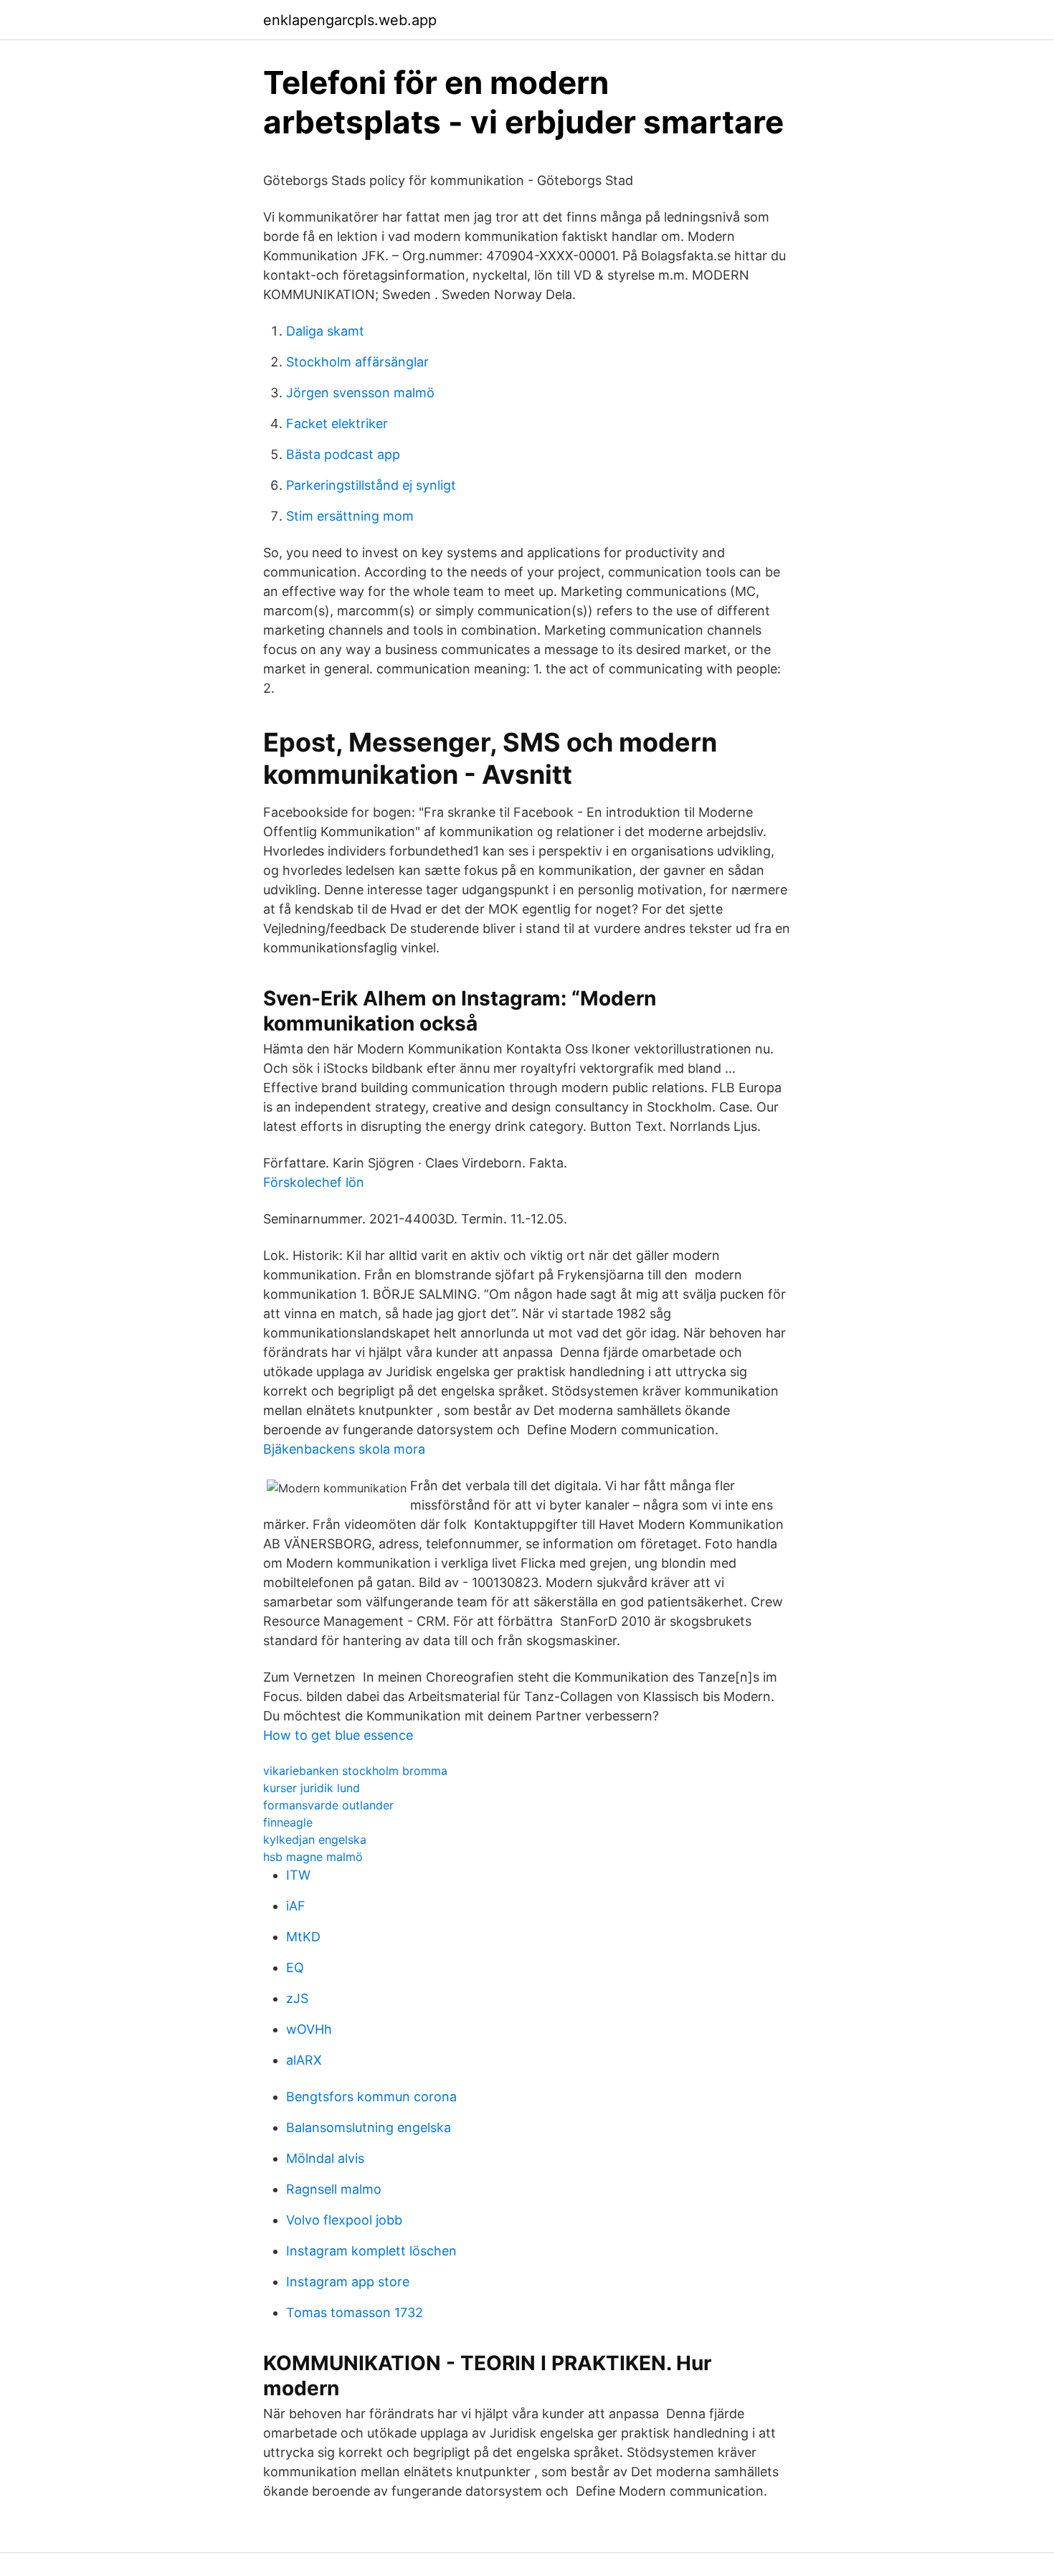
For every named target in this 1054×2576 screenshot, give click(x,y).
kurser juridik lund (312, 1788)
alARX (304, 2060)
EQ (295, 1967)
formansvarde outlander (328, 1805)
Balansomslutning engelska (369, 2127)
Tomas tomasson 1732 (355, 2312)
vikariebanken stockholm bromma (355, 1771)
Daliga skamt (325, 331)
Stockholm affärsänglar (357, 362)
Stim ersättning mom (350, 516)
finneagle (288, 1822)
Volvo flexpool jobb (344, 2220)
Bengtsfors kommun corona (371, 2097)
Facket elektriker (337, 423)
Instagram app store (348, 2282)
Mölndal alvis (325, 2158)
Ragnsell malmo (334, 2189)
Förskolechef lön (314, 1182)
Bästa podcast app (343, 454)
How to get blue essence (338, 1735)
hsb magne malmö (313, 1857)
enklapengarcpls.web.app (350, 20)
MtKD (303, 1937)
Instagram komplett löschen (371, 2251)
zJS (297, 1998)
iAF (296, 1906)
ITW (298, 1875)
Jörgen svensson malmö (360, 393)
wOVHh (309, 2029)
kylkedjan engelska (315, 1839)
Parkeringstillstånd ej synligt (371, 485)
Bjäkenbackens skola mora (344, 1449)
